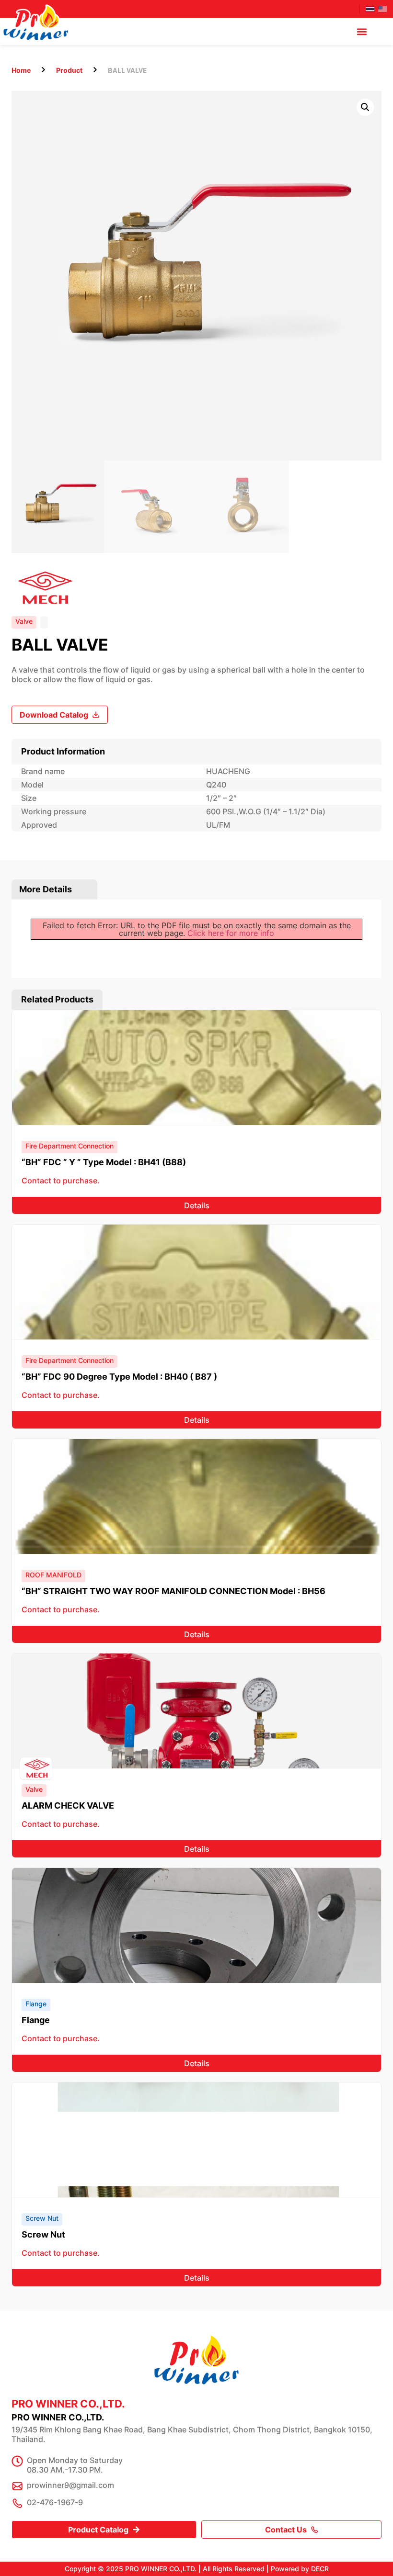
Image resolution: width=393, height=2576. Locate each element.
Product (69, 70)
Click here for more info (231, 933)
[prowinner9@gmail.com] (17, 2486)
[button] (362, 32)
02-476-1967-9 (55, 2502)
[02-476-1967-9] (17, 2503)
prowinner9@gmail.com (70, 2485)
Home (21, 70)
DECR (320, 2569)
